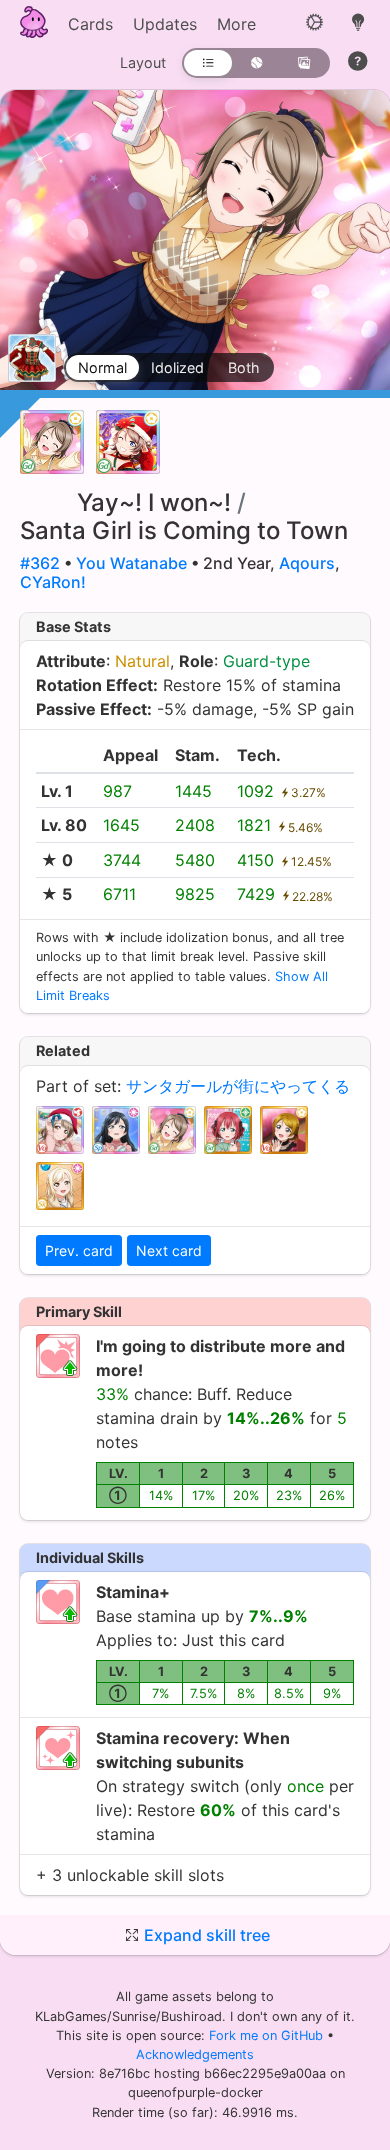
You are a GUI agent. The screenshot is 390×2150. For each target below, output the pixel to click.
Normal (102, 367)
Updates (165, 24)
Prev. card (79, 1250)
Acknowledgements (195, 2054)
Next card (169, 1250)
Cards (90, 24)
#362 (40, 563)
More (236, 24)
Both (244, 367)
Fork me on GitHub (268, 2035)
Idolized (177, 367)
